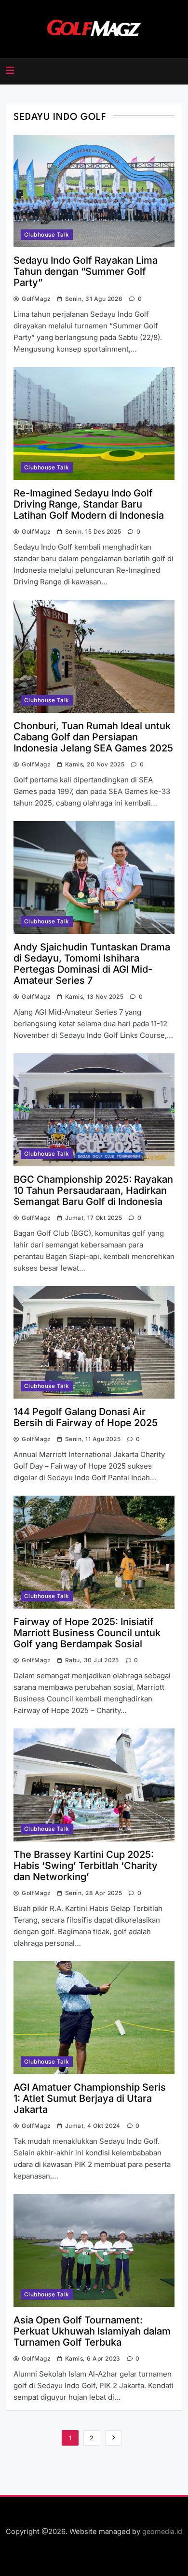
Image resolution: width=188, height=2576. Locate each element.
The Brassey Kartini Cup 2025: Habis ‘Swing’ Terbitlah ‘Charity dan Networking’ (86, 1866)
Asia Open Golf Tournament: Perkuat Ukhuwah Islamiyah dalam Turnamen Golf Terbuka (92, 2331)
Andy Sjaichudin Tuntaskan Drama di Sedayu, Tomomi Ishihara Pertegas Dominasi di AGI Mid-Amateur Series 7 (92, 964)
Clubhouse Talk (47, 235)
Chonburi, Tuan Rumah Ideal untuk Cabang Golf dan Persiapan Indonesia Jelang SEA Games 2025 (93, 737)
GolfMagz (36, 299)
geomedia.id (162, 2531)
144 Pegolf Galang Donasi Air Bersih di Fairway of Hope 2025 (86, 1417)
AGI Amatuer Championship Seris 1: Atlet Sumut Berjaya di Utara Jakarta (90, 2098)
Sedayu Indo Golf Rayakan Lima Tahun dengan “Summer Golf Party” (86, 271)
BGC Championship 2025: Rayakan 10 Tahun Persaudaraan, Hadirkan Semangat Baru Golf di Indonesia (93, 1190)
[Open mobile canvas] (10, 71)
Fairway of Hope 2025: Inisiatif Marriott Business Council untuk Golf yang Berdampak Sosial (87, 1633)
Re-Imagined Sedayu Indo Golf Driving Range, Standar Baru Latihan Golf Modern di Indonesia (89, 504)
